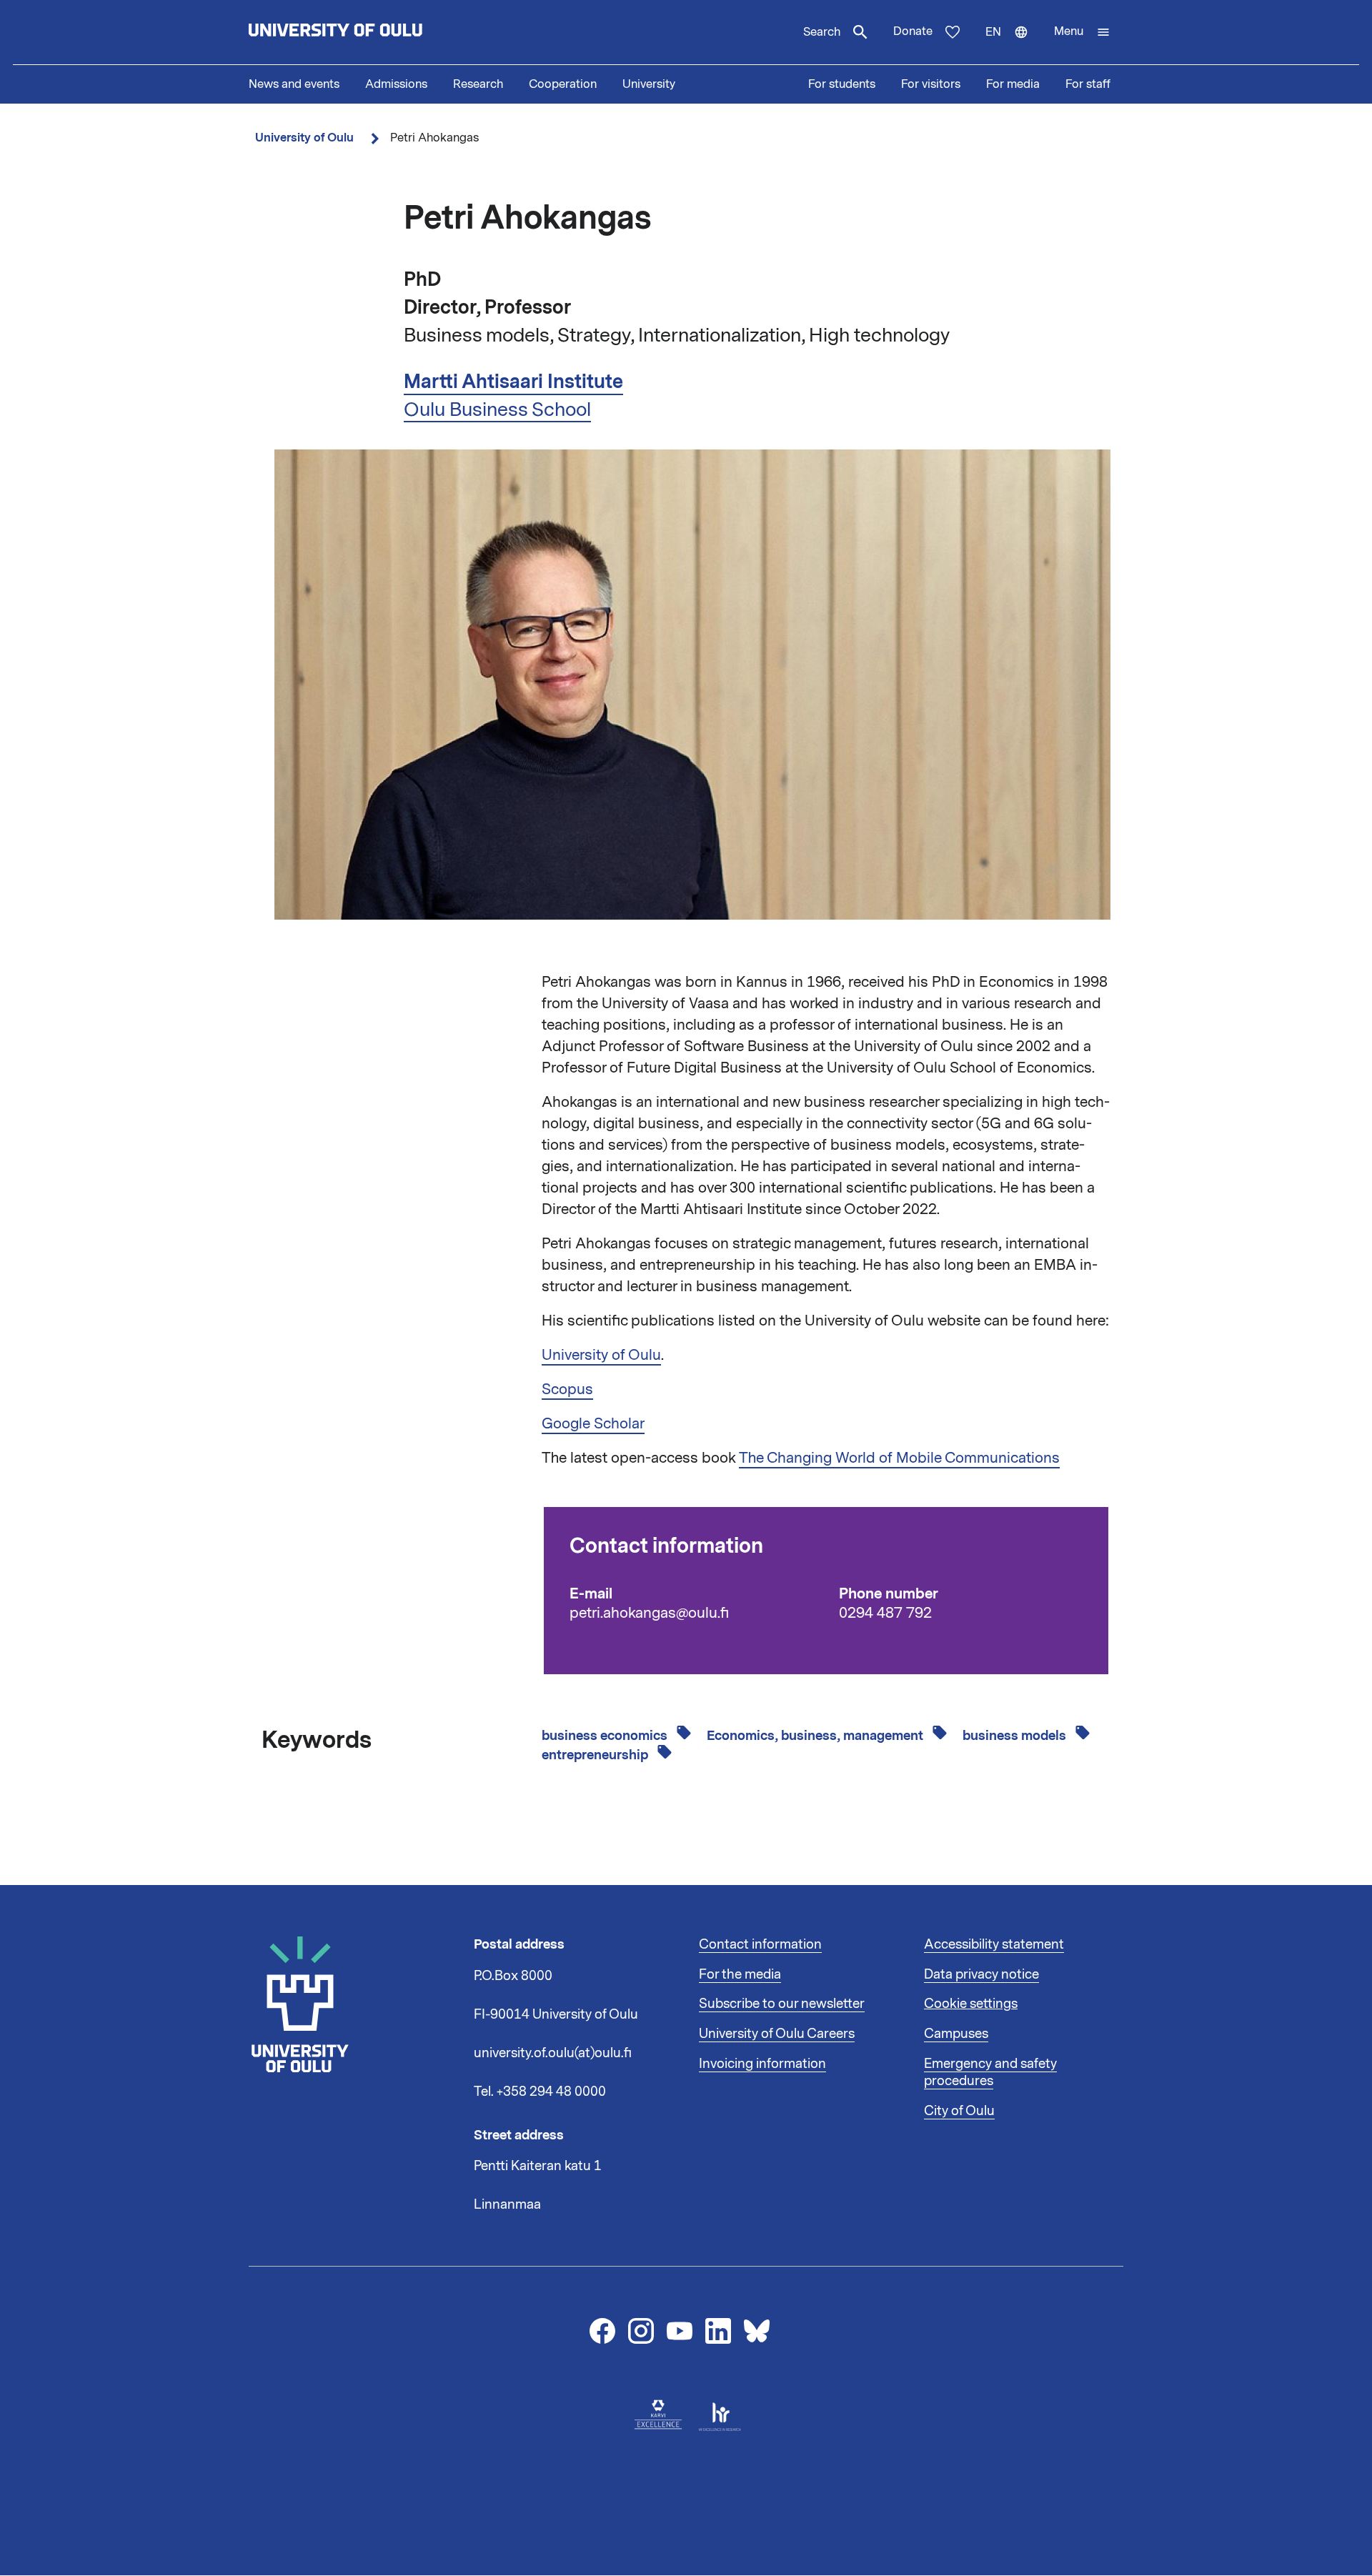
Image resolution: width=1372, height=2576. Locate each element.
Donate (913, 31)
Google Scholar (593, 1423)
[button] (1082, 32)
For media (1013, 84)
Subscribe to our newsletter (782, 2004)
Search (822, 32)
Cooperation (563, 84)
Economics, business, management (816, 1736)
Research (478, 84)
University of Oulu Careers (777, 2034)
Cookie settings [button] (971, 2004)
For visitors (931, 84)
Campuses (956, 2034)
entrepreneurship (596, 1755)
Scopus (567, 1389)
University (649, 84)
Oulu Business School (497, 409)
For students (842, 84)
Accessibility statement (994, 1944)
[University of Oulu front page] (369, 32)
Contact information (760, 1944)
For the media (740, 1974)
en (1013, 44)
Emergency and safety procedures (990, 2072)
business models (1016, 1736)
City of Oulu (959, 2111)
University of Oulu (304, 138)
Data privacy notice (981, 1974)
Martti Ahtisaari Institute (513, 382)
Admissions (396, 84)
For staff (1088, 84)
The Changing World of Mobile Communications (899, 1458)
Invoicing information (762, 2064)
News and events (294, 84)
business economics (606, 1736)
